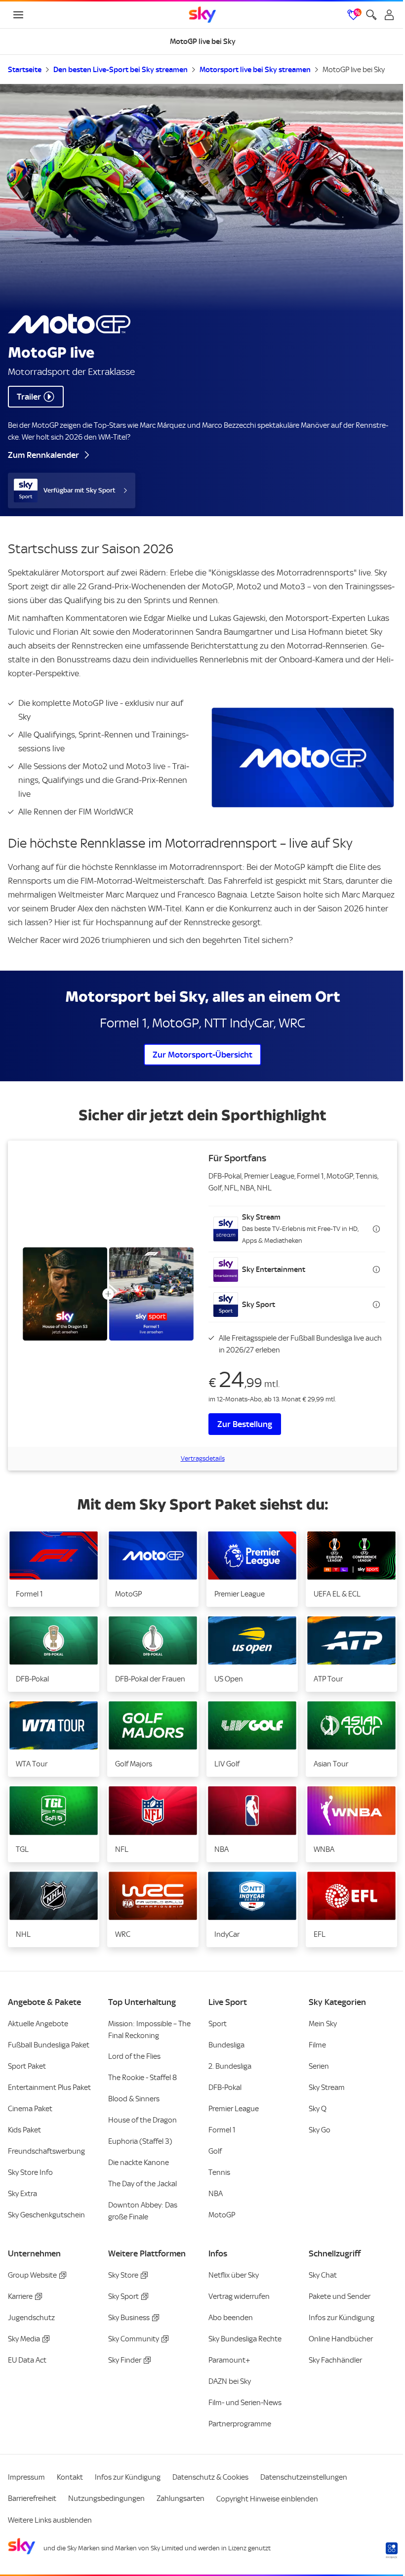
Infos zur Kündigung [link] (342, 2318)
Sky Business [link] (129, 2318)
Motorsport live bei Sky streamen (255, 70)
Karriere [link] (20, 2296)
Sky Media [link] (24, 2339)
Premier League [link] (234, 2109)
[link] (202, 15)
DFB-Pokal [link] (225, 2087)
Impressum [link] (26, 2477)
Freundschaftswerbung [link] (46, 2151)
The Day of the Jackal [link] (142, 2184)
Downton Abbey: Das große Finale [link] (143, 2211)
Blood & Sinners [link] (134, 2099)
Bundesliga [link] (226, 2045)
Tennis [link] (219, 2172)
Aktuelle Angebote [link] (38, 2024)
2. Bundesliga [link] (230, 2066)
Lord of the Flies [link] (134, 2056)
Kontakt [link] (70, 2477)
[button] (297, 1229)
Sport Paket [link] (27, 2066)
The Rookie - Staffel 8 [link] (142, 2078)
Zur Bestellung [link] (245, 1424)
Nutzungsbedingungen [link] (106, 2498)
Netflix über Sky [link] (234, 2275)
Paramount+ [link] (229, 2360)
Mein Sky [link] (323, 2024)
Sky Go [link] (320, 2130)
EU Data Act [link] (27, 2360)
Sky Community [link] (134, 2339)
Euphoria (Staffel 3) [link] (140, 2141)
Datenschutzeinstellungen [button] (304, 2477)
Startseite (25, 70)
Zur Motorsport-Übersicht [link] (202, 1055)
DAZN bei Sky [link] (230, 2381)
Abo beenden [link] (231, 2318)
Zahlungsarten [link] (181, 2498)
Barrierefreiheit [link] (32, 2498)
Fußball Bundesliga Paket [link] (49, 2045)
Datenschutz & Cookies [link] (210, 2477)
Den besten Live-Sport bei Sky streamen (121, 70)
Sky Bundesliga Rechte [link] (245, 2339)
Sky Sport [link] (123, 2296)
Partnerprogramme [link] (240, 2424)
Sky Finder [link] (125, 2360)
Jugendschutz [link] (31, 2318)
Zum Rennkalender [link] (43, 455)
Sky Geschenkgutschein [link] (46, 2215)
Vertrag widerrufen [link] (239, 2296)
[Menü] (18, 15)
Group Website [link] (32, 2275)
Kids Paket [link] (24, 2130)
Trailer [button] (29, 397)
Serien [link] (319, 2066)
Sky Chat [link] (323, 2275)
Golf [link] (215, 2151)
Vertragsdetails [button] (203, 1458)
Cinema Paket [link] (30, 2109)
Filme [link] (317, 2045)
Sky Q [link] (318, 2109)
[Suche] (371, 15)
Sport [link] (218, 2024)
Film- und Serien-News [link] (245, 2403)
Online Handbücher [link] (341, 2339)
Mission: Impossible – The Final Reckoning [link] (149, 2030)
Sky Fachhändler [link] (335, 2360)
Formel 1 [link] (222, 2130)
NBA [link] (216, 2194)
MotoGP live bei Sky (354, 70)
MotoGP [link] (222, 2215)
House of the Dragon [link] (142, 2120)
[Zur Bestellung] (108, 1294)
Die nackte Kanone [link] (139, 2163)
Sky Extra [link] (22, 2194)
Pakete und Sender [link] (340, 2296)
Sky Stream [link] (327, 2087)
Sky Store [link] (123, 2275)
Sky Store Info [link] (30, 2172)
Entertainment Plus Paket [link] (49, 2087)
